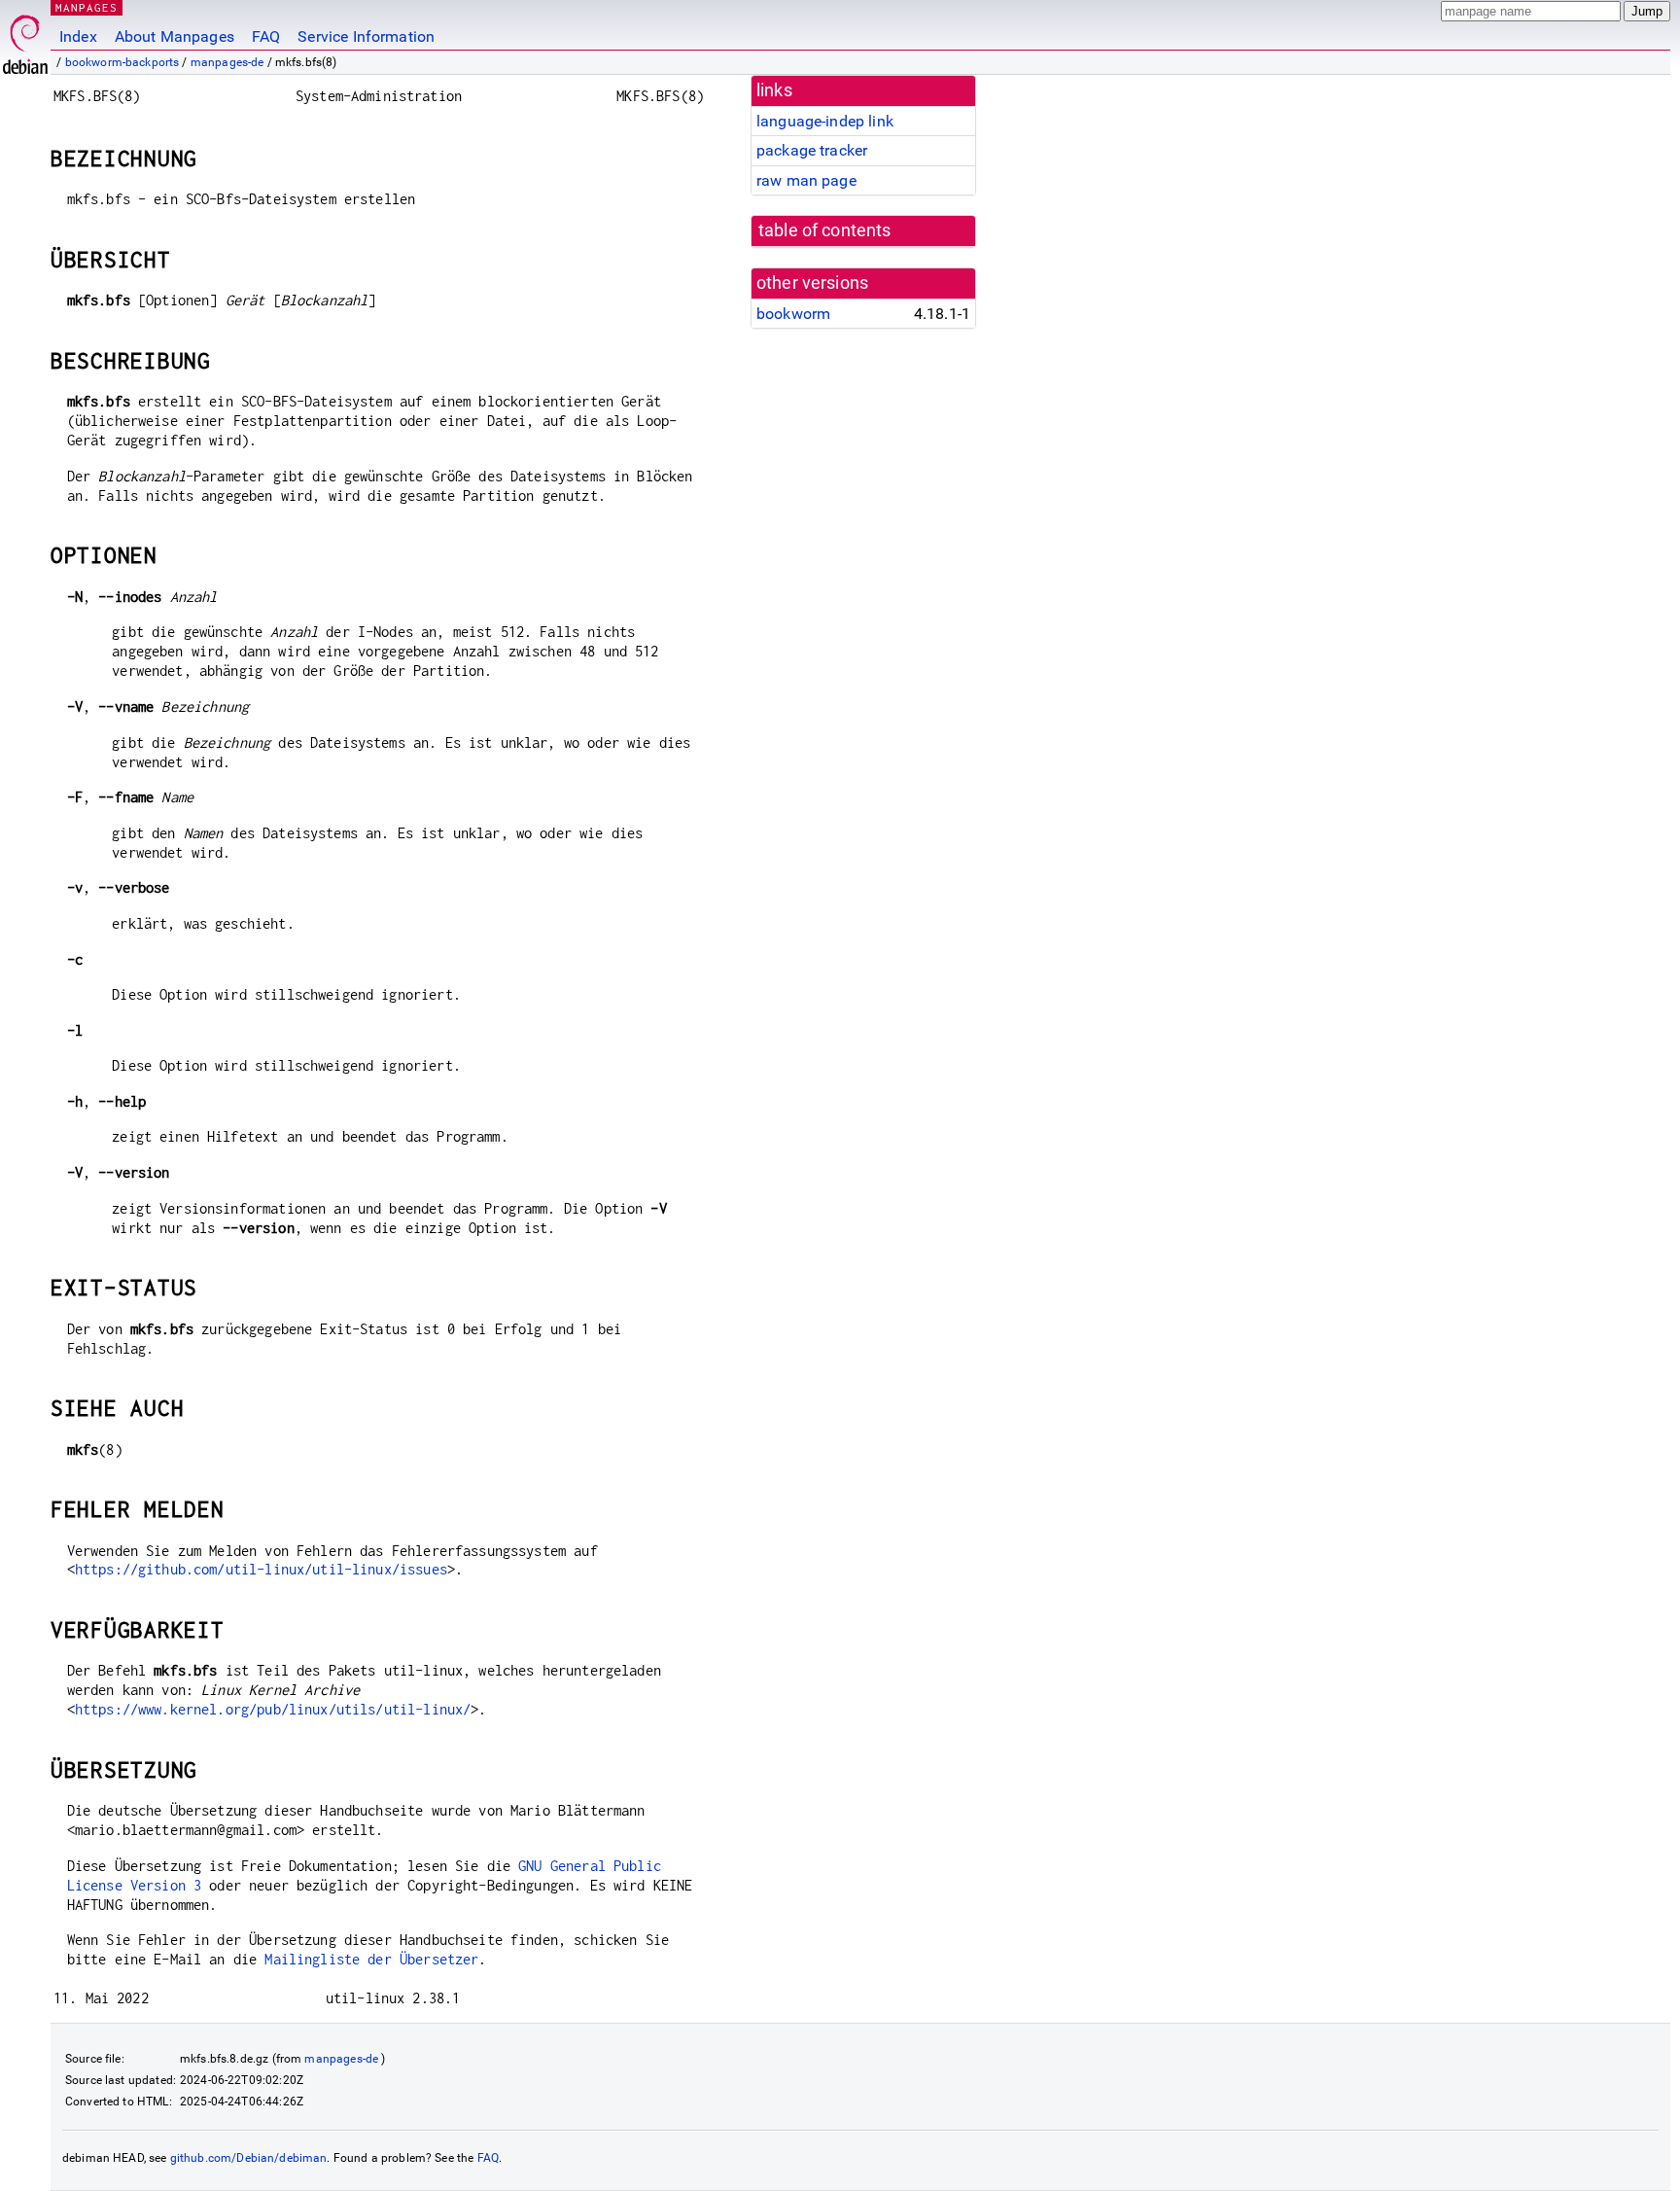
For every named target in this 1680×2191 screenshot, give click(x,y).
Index (78, 36)
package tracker (812, 150)
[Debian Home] (25, 39)
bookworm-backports (122, 62)
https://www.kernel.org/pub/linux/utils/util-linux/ (273, 1709)
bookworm (793, 314)
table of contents (825, 230)
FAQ (266, 36)
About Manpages (175, 36)
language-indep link (825, 121)
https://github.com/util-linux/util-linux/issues (261, 1569)
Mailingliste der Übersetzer (371, 1959)
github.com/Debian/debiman (249, 2158)
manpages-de (227, 62)
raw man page (806, 180)
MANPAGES (87, 7)
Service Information (366, 36)
